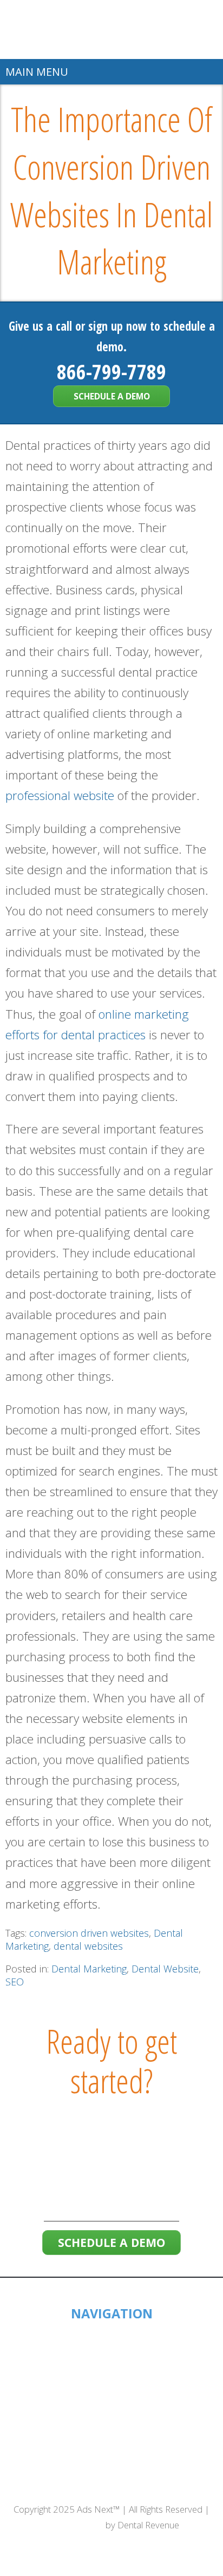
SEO (15, 1982)
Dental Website (165, 1969)
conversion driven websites (89, 1933)
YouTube (160, 2485)
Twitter (85, 2485)
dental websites (88, 1946)
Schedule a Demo (112, 396)
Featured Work (111, 2368)
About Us (112, 2351)
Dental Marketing (89, 1969)
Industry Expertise (111, 2385)
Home (112, 2334)
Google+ (110, 2485)
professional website (60, 795)
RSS (132, 2485)
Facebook (60, 2485)
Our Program (111, 2419)
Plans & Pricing (112, 2402)
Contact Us (111, 2453)
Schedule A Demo (112, 2436)
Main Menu (37, 72)
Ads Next (112, 30)
